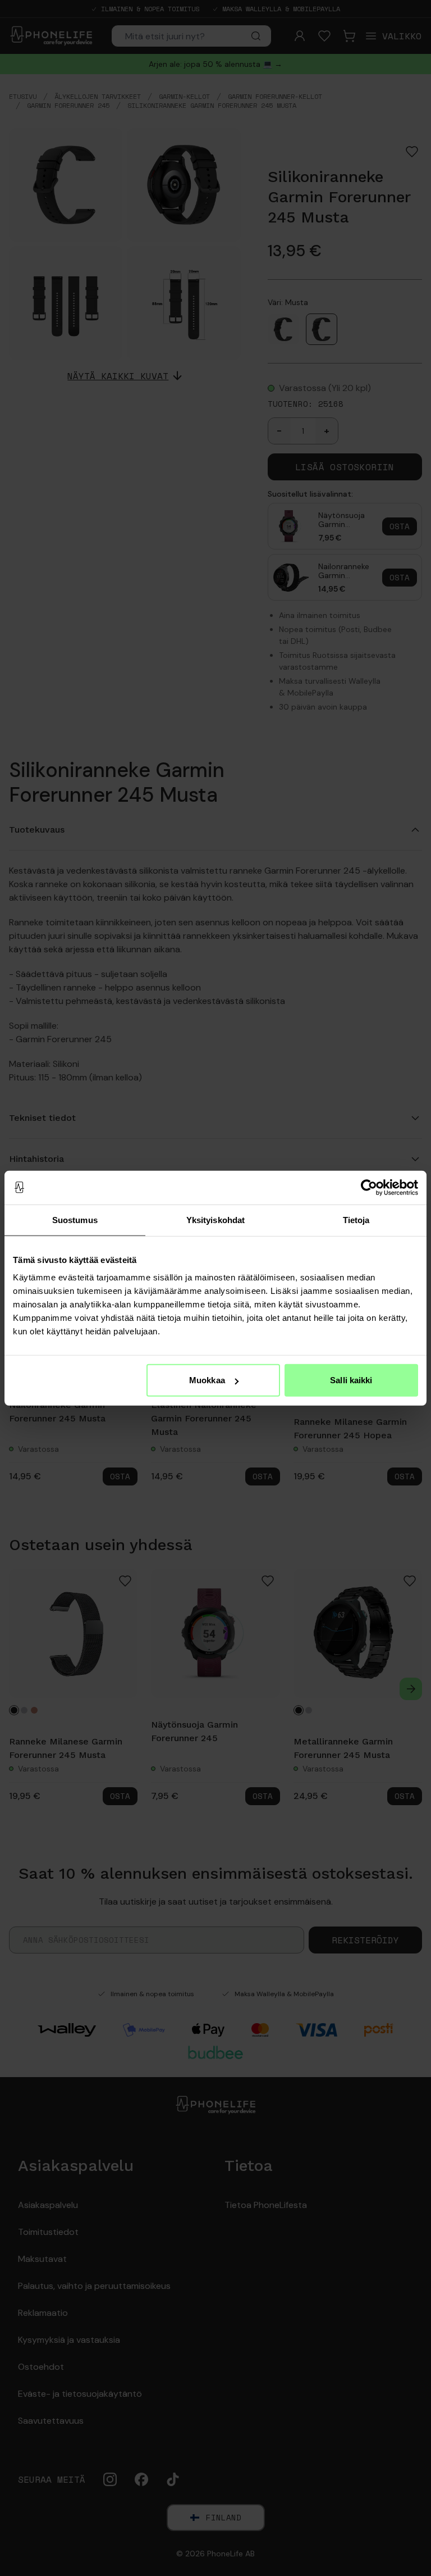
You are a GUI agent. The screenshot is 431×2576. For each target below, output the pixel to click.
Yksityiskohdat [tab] (215, 1219)
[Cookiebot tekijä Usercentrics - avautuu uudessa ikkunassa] (369, 1187)
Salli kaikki (351, 1380)
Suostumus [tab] (75, 1219)
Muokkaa (207, 1380)
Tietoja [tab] (356, 1219)
